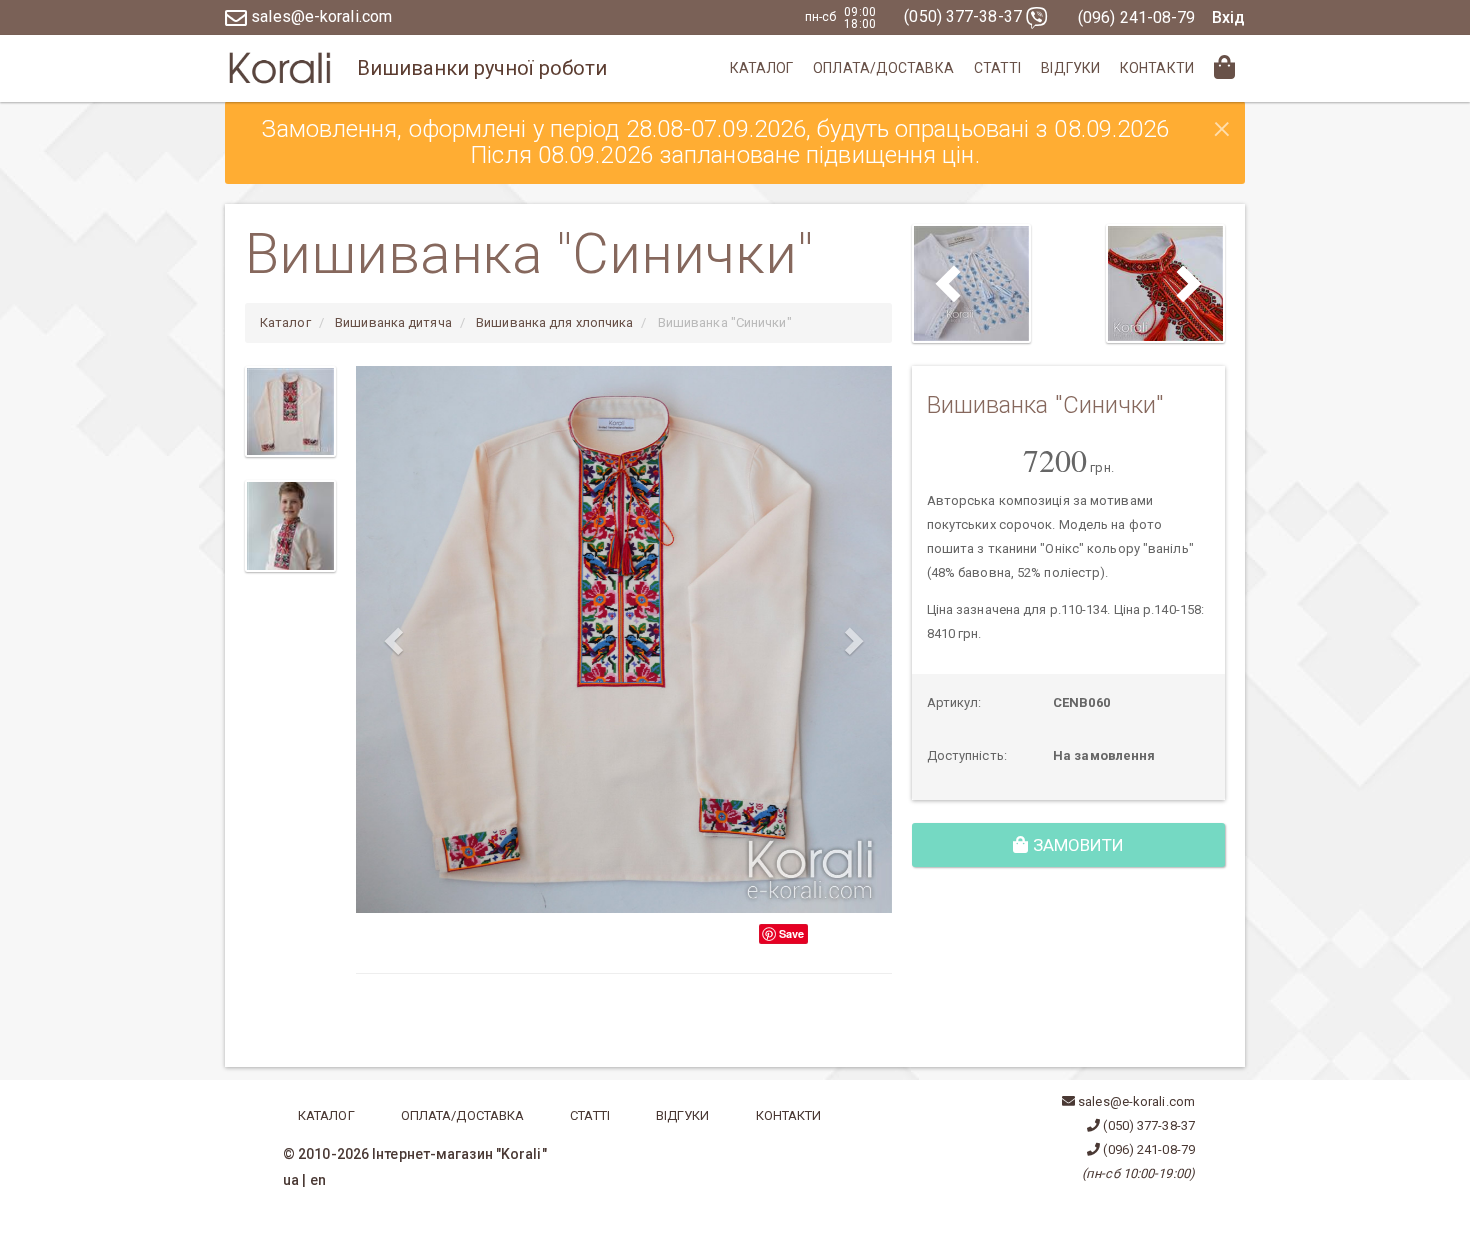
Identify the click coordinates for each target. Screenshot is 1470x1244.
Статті (998, 68)
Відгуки (1070, 68)
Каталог (762, 68)
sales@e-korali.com (319, 16)
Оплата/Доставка (883, 68)
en (318, 1180)
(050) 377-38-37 (965, 16)
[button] (396, 639)
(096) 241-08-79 (1137, 17)
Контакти (1157, 68)
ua (291, 1180)
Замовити (1076, 845)
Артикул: (954, 702)
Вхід (1228, 17)
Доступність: (967, 755)
